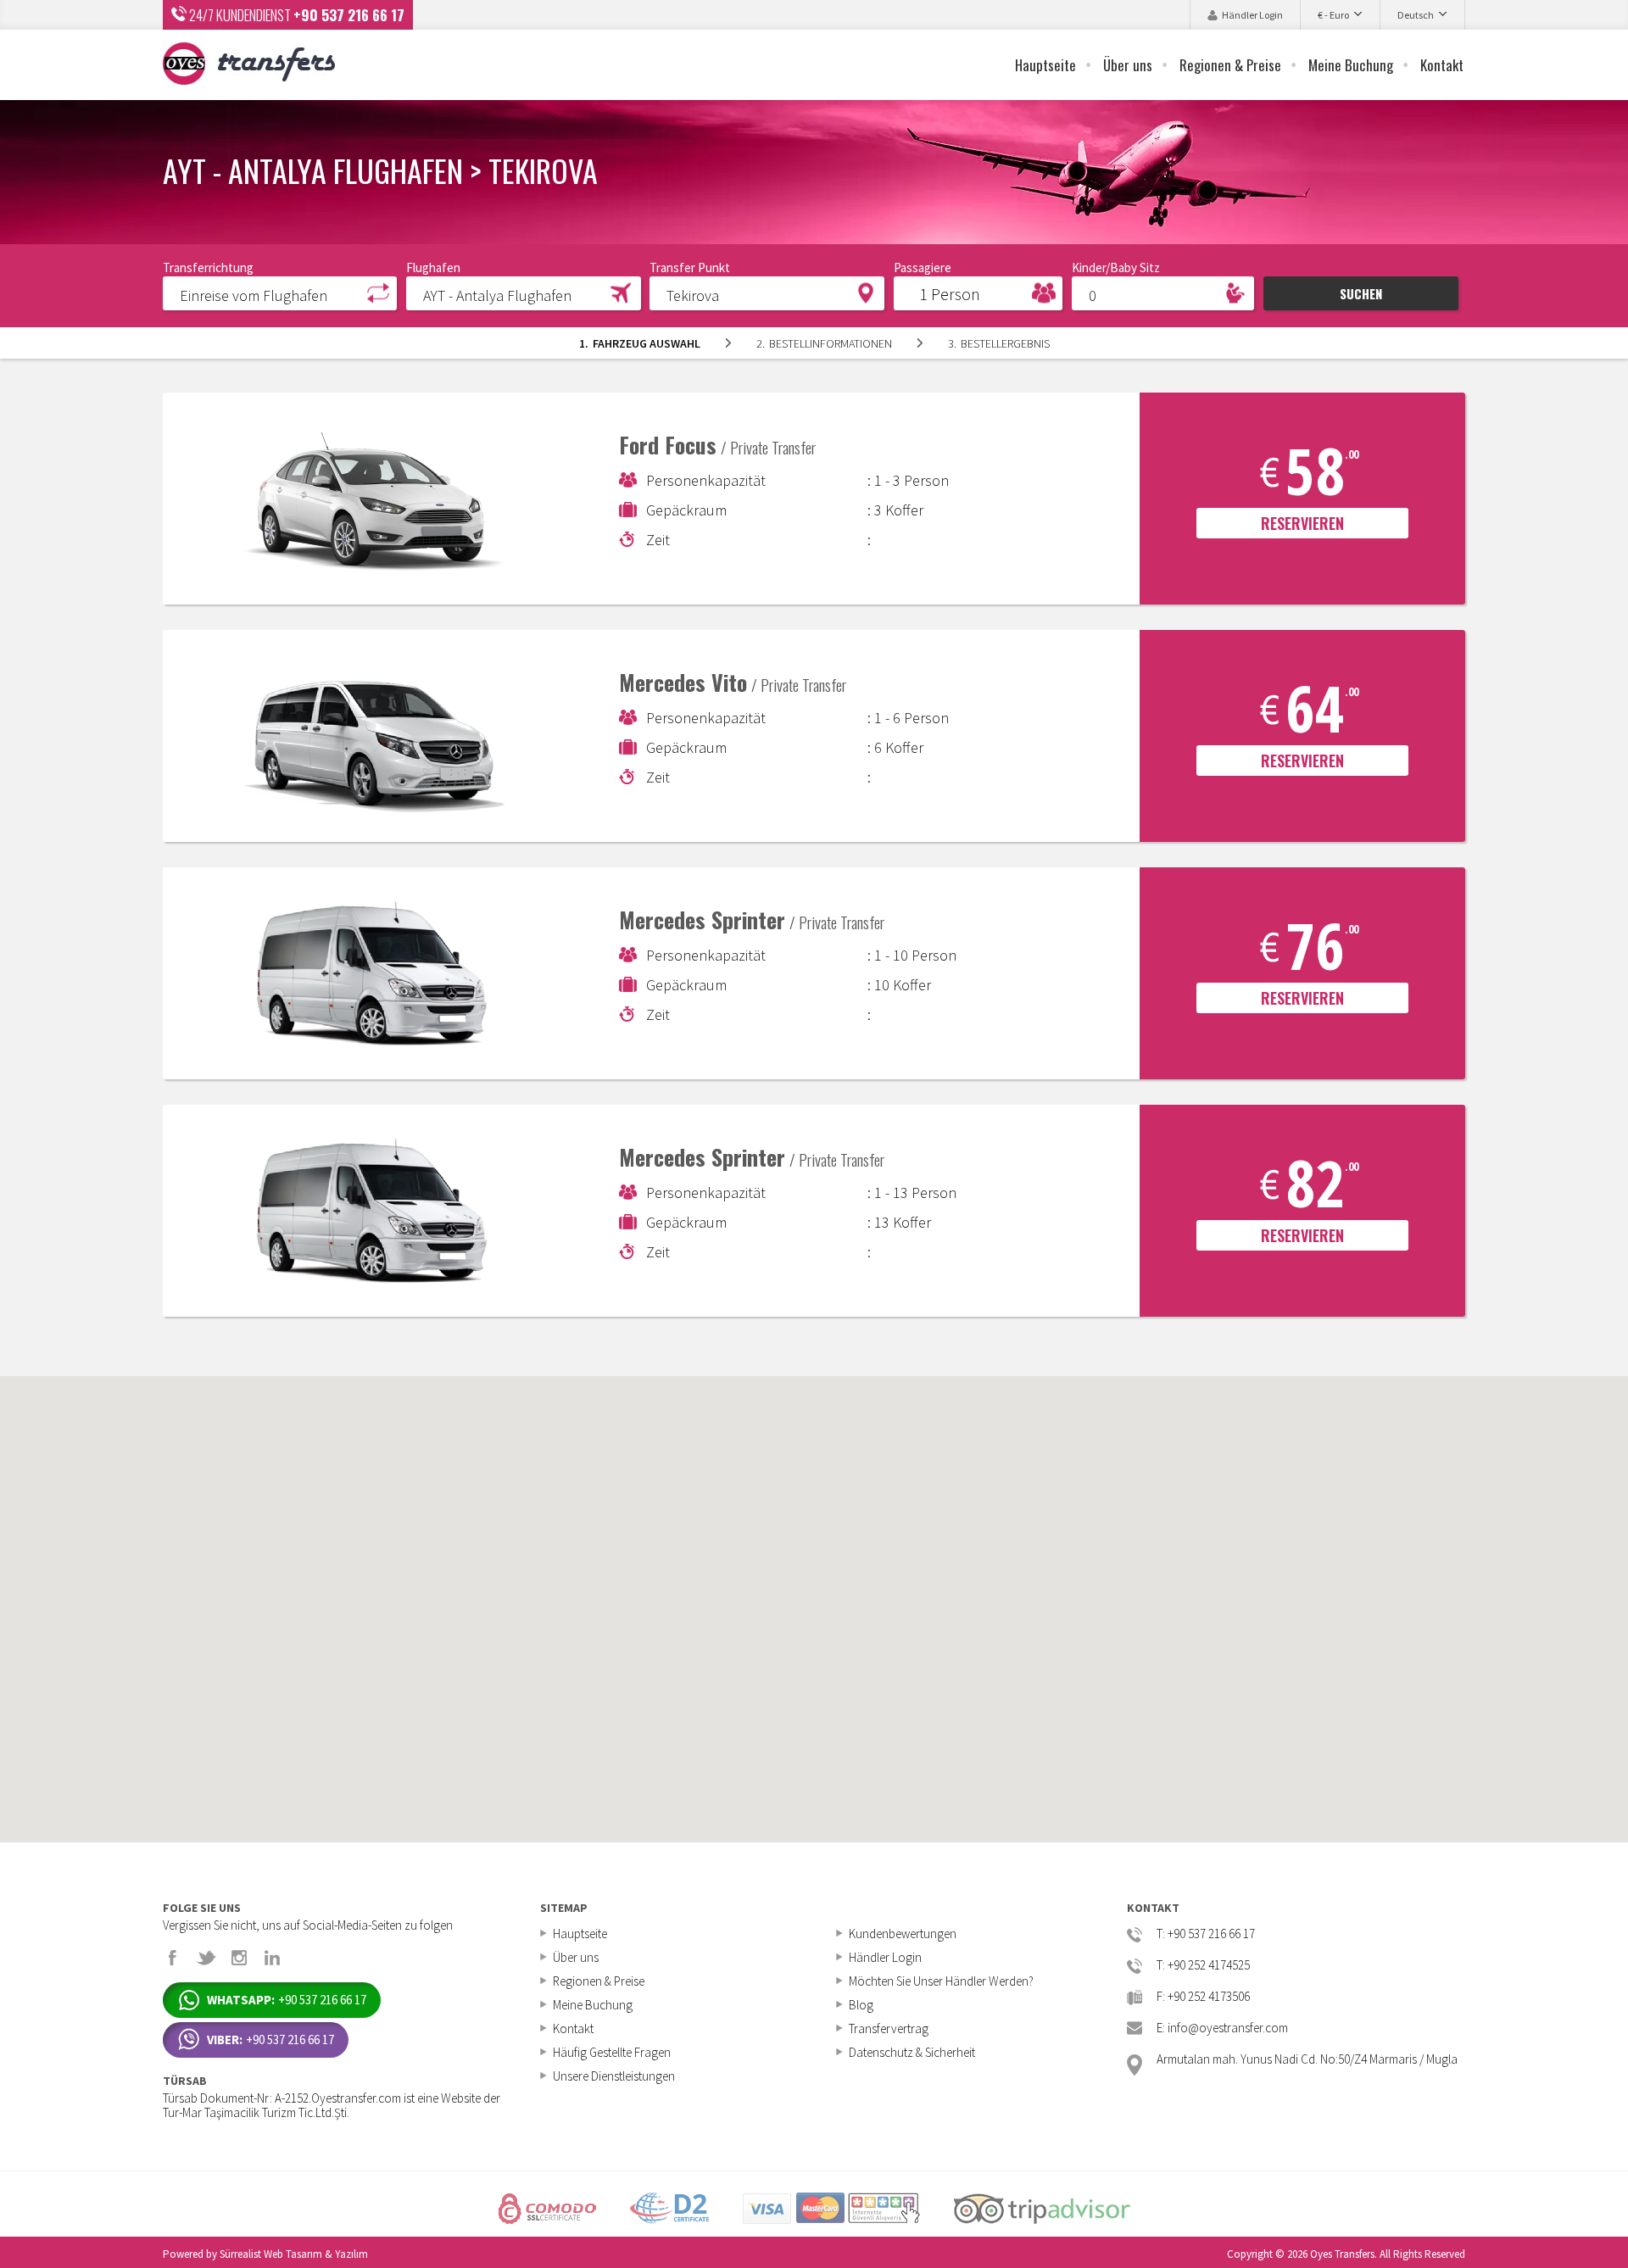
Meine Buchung (1351, 65)
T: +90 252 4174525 (1203, 1966)
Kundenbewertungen (903, 1934)
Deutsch (1416, 15)
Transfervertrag (889, 2028)
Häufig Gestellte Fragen (612, 2052)
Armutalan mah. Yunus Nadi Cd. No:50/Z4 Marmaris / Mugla (1307, 2060)
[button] (280, 293)
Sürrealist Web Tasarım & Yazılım (294, 2254)
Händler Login (1252, 15)
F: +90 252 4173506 (1203, 1997)
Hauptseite (1045, 65)
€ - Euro (1333, 15)
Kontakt (1442, 65)
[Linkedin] (272, 1958)
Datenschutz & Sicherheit (912, 2052)
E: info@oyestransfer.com (1222, 2028)
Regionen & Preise (1230, 65)
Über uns (1128, 65)
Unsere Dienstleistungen (614, 2076)
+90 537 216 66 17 (349, 15)
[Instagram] (239, 1958)
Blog (861, 2005)
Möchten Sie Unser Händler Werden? (941, 1981)
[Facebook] (173, 1958)
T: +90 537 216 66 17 (1206, 1934)
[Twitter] (206, 1958)
